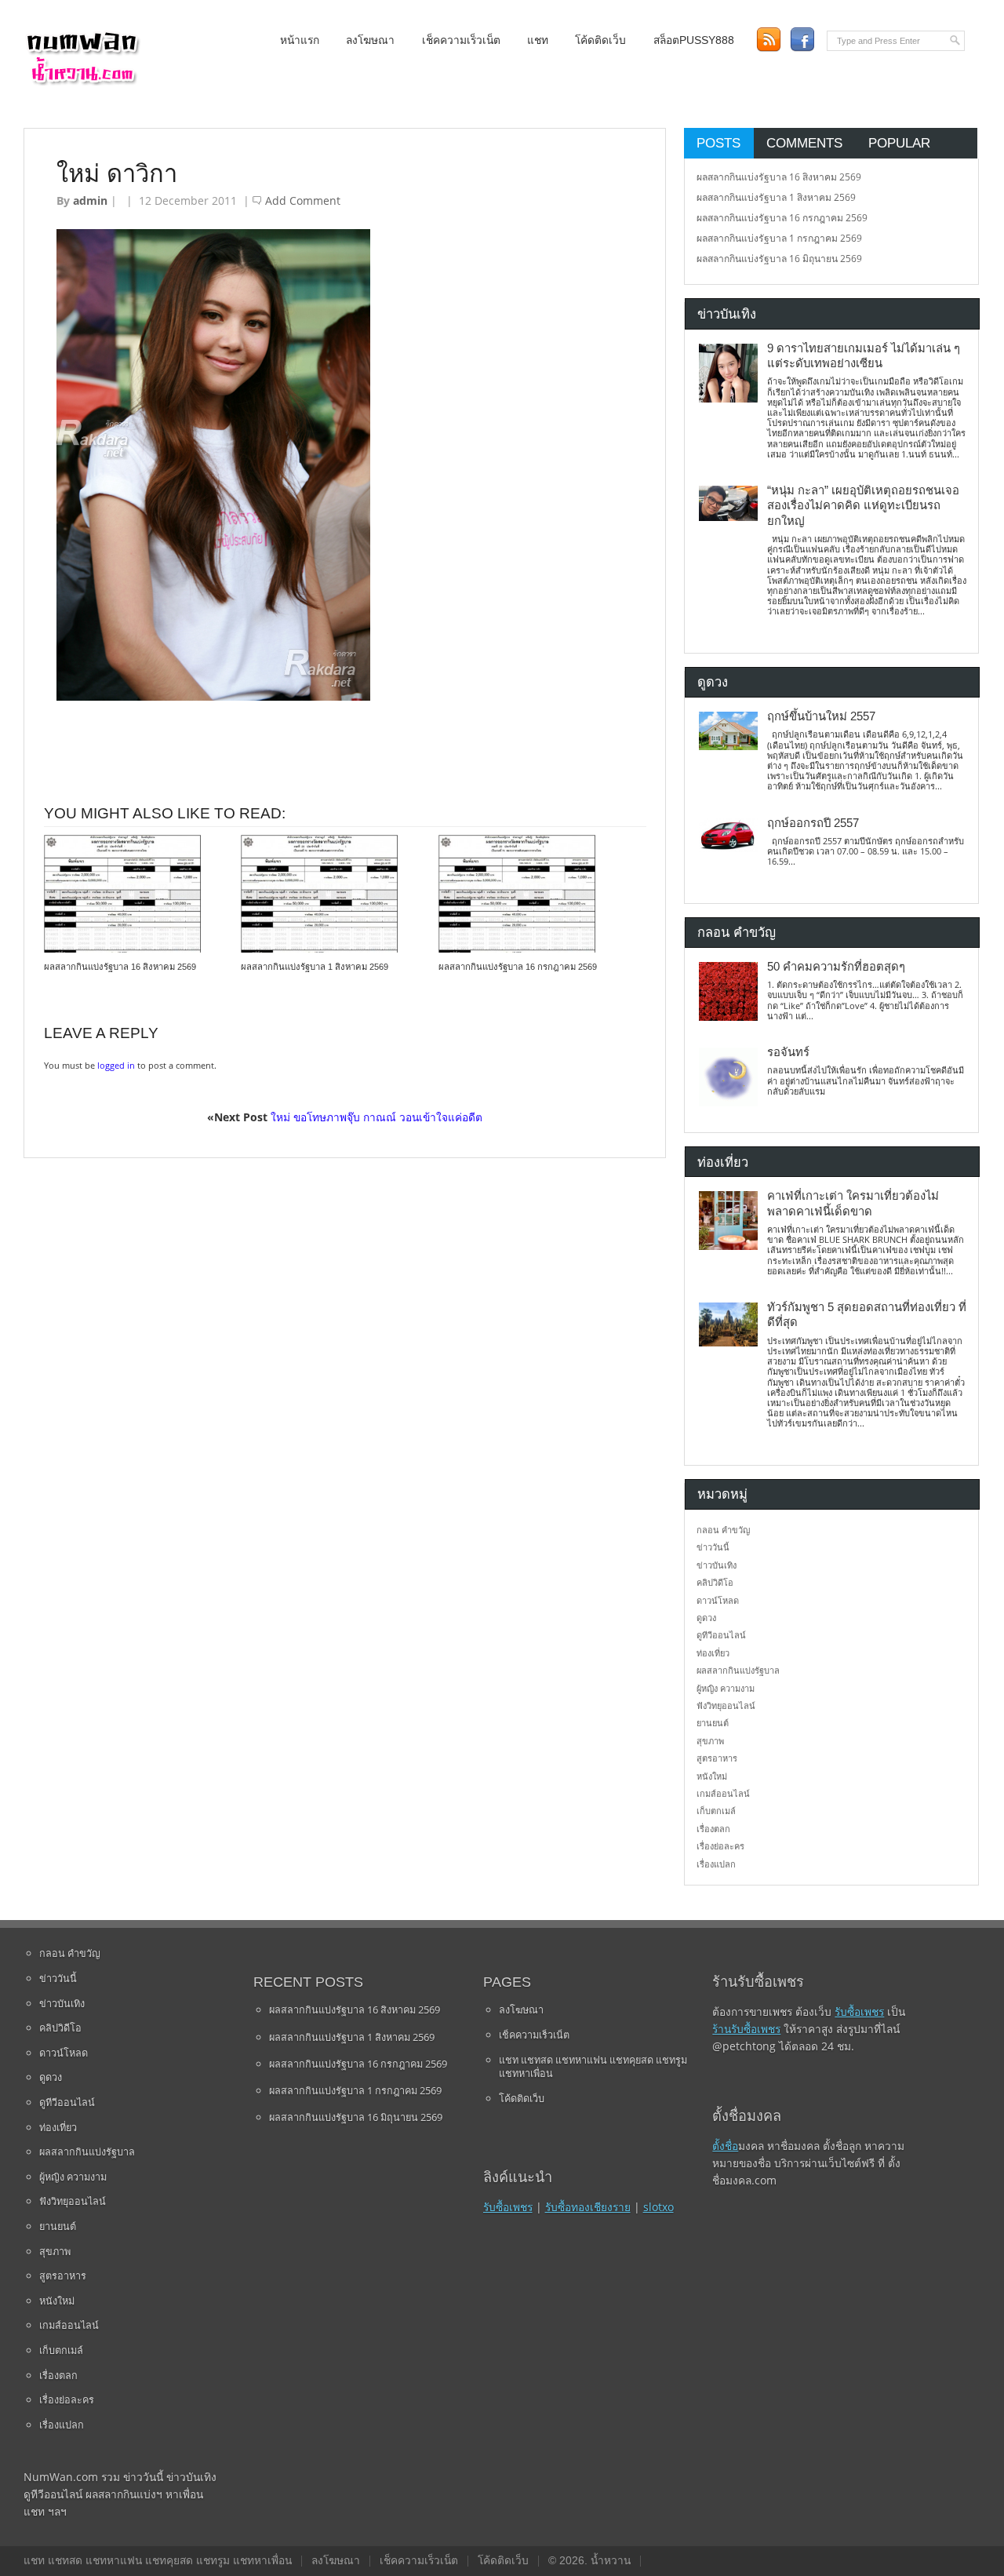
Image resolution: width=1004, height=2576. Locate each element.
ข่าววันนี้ (713, 1547)
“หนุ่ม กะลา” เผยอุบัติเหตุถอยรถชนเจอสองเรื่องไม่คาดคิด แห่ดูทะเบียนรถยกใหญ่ (863, 506)
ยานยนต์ (713, 1723)
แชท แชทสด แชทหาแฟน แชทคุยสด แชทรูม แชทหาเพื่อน (593, 2067)
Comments (804, 143)
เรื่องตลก (713, 1829)
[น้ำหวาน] (82, 82)
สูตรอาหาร (717, 1758)
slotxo (658, 2207)
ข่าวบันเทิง (717, 1565)
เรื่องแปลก (716, 1864)
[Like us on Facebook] (802, 40)
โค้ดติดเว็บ (600, 40)
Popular (899, 143)
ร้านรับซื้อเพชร (746, 2029)
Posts (718, 143)
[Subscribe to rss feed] (768, 40)
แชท (538, 40)
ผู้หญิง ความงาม (726, 1688)
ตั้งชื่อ (725, 2146)
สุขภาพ (710, 1741)
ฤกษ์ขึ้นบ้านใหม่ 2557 (821, 716)
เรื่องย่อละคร (720, 1846)
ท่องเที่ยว (713, 1653)
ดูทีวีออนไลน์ (721, 1635)
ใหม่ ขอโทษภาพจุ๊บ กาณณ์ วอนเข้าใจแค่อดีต (376, 1117)
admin (90, 200)
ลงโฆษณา (370, 40)
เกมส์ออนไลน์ (723, 1793)
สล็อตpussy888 (694, 40)
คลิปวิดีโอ (715, 1582)
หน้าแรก (300, 40)
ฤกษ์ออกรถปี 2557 (813, 823)
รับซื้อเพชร (508, 2207)
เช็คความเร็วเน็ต (461, 40)
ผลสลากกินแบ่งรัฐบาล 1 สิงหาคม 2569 (315, 967)
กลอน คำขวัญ (723, 1530)
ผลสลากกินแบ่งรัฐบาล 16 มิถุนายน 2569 (779, 259)
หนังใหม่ (712, 1776)
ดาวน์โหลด (718, 1600)
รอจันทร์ (788, 1052)
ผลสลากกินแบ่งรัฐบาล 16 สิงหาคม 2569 (120, 967)
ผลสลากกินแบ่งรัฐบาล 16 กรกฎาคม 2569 (518, 967)
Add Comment (303, 200)
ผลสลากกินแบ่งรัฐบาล (738, 1670)
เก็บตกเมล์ (716, 1811)
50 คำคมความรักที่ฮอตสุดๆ (836, 967)
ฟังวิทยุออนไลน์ (726, 1705)
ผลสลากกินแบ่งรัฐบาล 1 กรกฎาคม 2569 (779, 238)
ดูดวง (706, 1618)
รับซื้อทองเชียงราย (588, 2207)
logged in (116, 1065)
